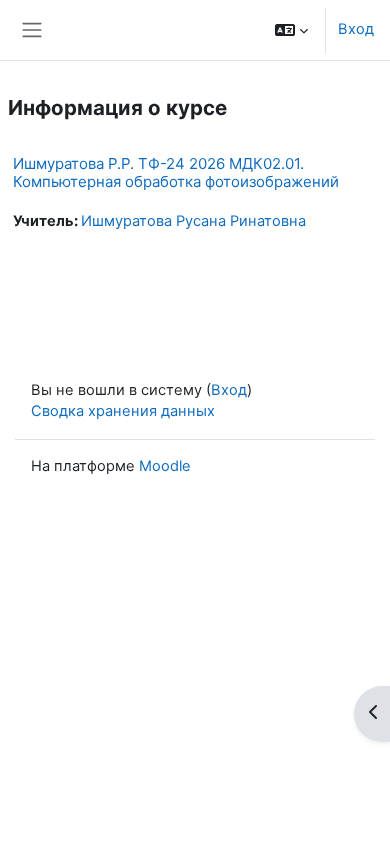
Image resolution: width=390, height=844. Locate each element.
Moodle (165, 466)
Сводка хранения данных (123, 411)
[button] (291, 30)
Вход (356, 29)
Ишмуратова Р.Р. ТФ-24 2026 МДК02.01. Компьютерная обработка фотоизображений (176, 172)
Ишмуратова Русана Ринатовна (193, 221)
